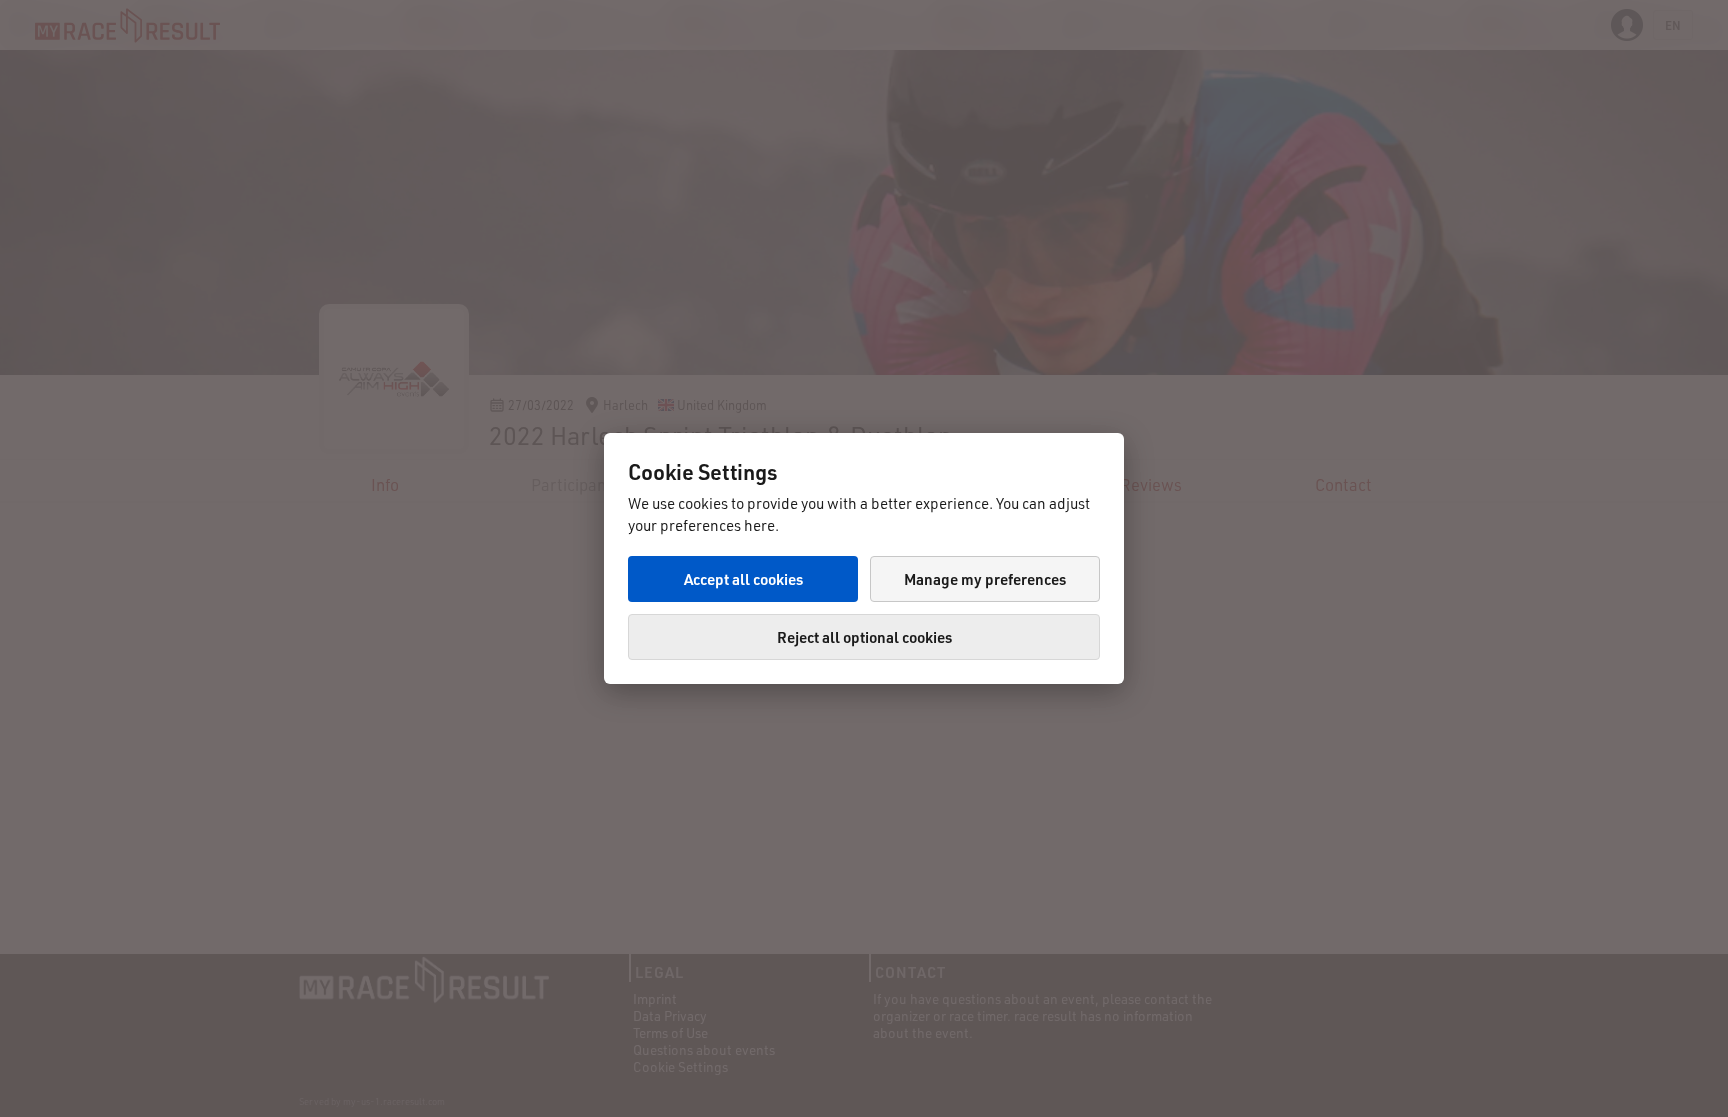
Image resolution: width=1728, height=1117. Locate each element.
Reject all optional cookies (864, 637)
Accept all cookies (743, 579)
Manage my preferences (985, 579)
